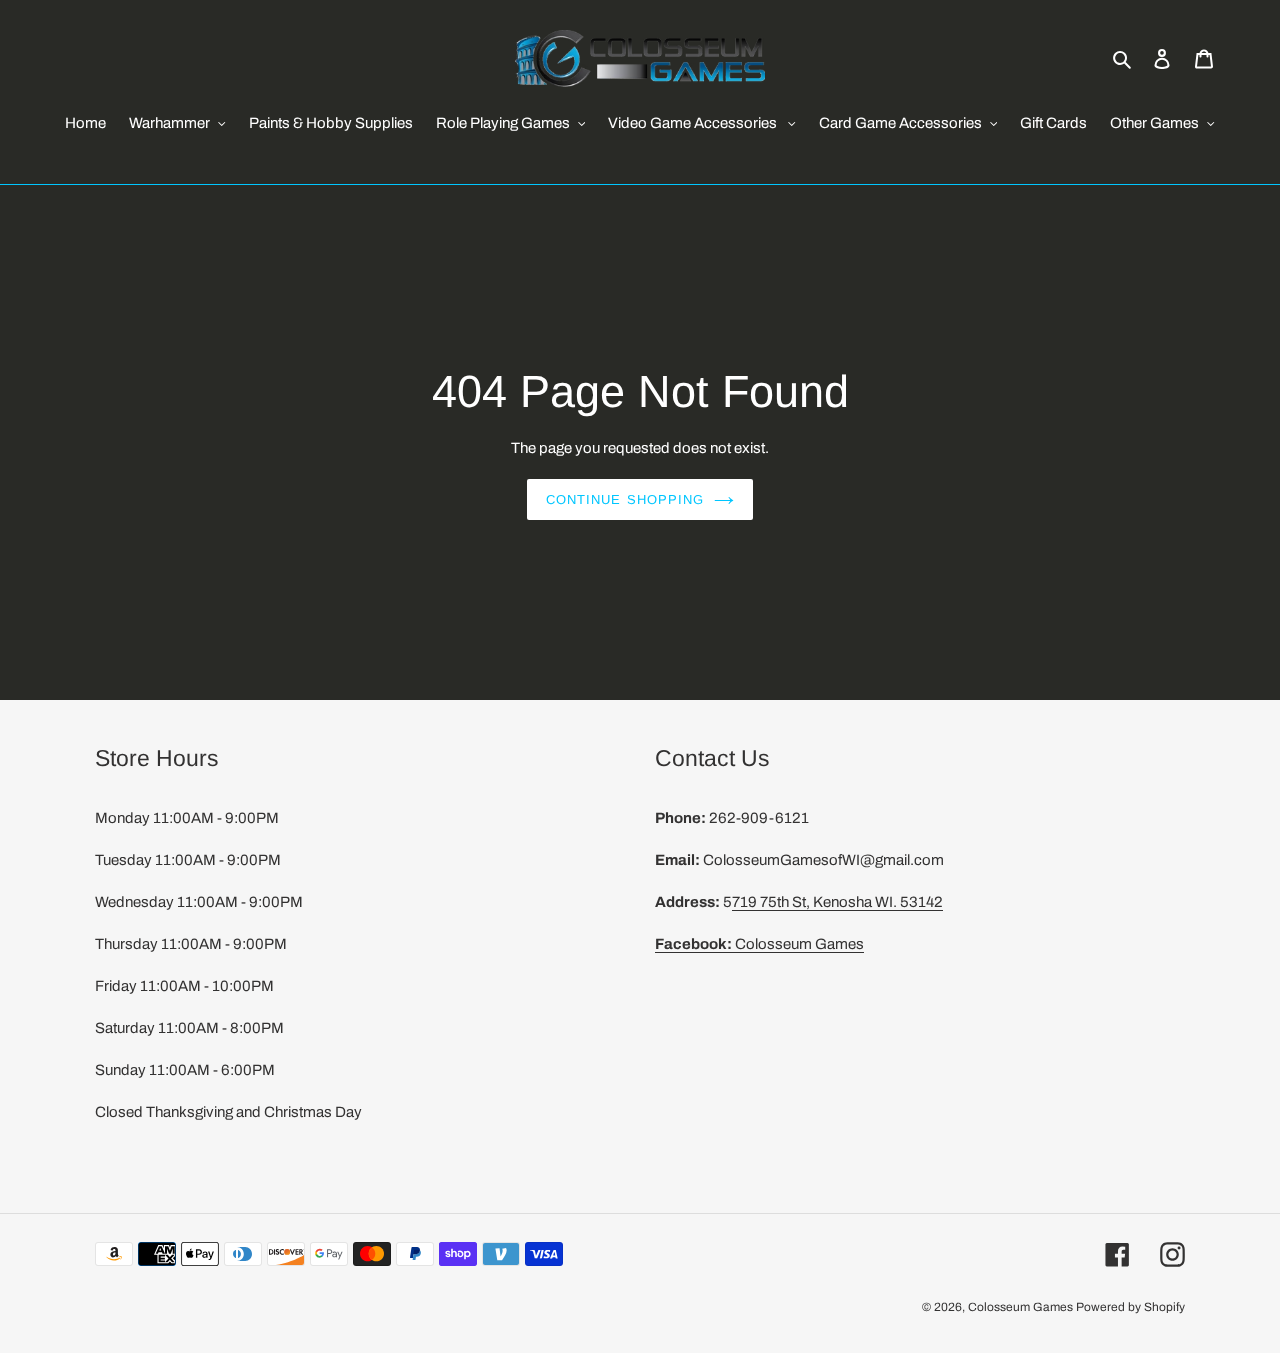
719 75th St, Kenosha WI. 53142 (837, 902)
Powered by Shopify (1130, 1307)
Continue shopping (625, 499)
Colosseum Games (759, 944)
